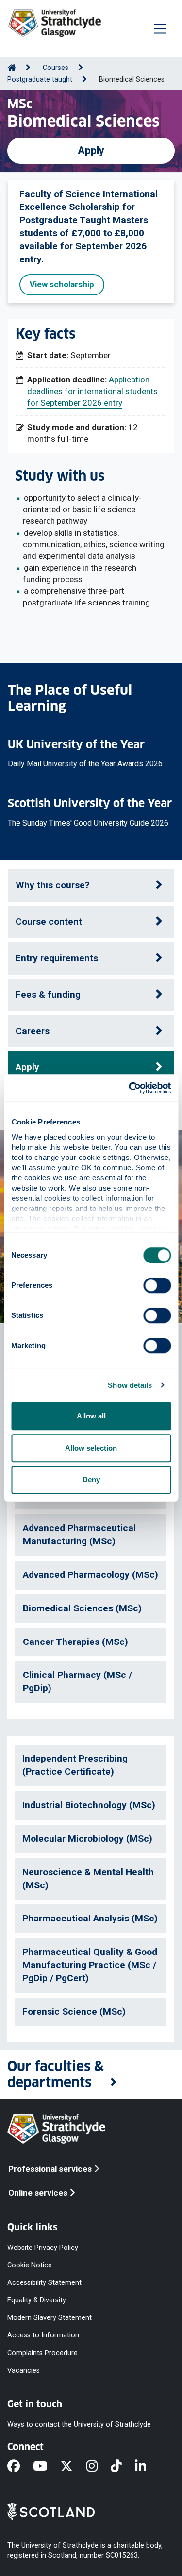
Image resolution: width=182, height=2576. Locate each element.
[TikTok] (123, 2467)
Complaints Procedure (42, 2353)
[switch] (157, 1285)
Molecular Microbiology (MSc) (87, 1839)
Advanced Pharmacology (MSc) (91, 1575)
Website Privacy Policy (43, 2247)
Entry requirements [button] (57, 958)
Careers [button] (33, 1031)
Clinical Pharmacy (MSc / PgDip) (77, 1681)
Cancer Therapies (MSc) (75, 1642)
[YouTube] (47, 2467)
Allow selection (91, 1448)
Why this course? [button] (53, 885)
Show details (130, 1385)
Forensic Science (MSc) (74, 2012)
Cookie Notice (30, 2265)
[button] (91, 2075)
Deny (91, 1479)
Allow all (91, 1416)
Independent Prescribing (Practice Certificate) (75, 1765)
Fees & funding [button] (48, 994)
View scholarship (62, 284)
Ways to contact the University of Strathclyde (79, 2425)
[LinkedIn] (147, 2467)
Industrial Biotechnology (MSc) (89, 1805)
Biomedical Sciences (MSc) (82, 1608)
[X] (73, 2467)
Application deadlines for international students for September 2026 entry (92, 391)
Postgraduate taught (40, 79)
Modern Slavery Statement (50, 2318)
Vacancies (24, 2370)
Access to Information (43, 2335)
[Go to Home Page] (12, 68)
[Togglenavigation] (160, 29)
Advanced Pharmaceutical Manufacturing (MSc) (79, 1535)
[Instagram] (99, 2467)
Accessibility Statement (44, 2283)
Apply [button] (91, 150)
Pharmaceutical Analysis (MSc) (90, 1918)
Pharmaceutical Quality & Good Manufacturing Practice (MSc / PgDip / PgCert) (90, 1965)
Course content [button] (49, 922)
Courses (56, 68)
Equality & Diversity (37, 2300)
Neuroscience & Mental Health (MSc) (88, 1879)
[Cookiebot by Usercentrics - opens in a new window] (130, 1088)
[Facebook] (20, 2467)
